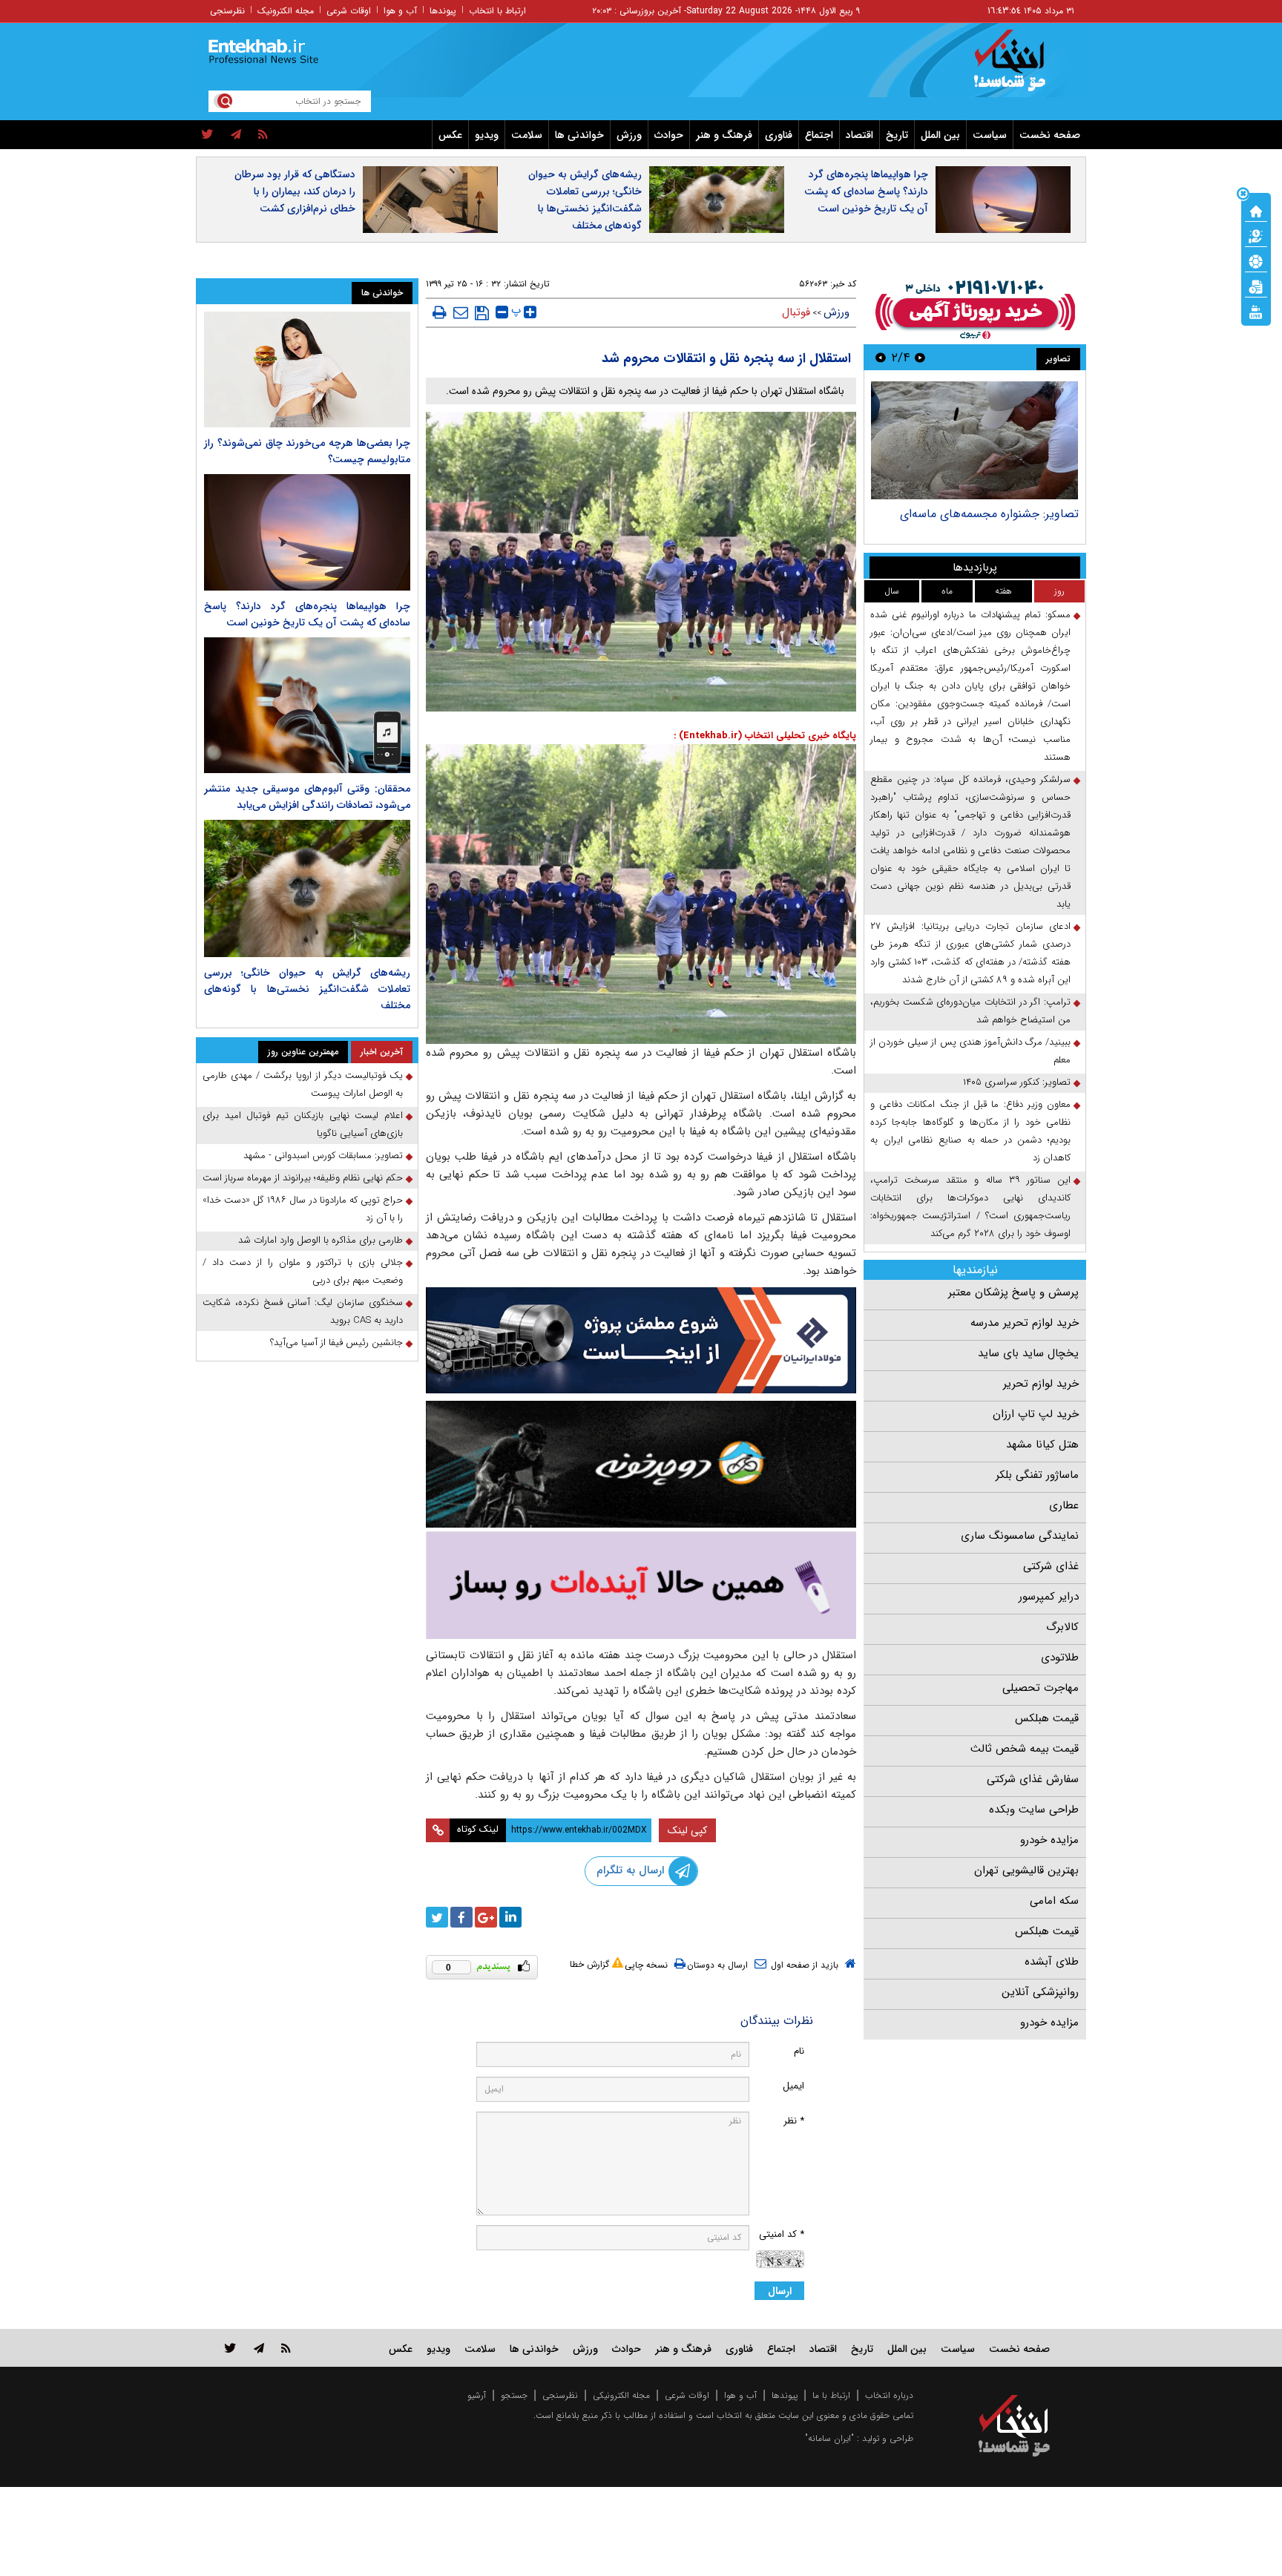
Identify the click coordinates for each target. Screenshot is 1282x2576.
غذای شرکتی (1051, 1566)
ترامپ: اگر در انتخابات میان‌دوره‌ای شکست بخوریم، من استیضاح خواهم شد (970, 1011)
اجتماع (819, 135)
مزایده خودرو (1049, 1840)
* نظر (794, 2121)
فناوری (779, 135)
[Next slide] (881, 357)
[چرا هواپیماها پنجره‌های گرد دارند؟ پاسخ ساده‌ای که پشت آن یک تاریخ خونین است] (307, 532)
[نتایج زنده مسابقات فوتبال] (1256, 311)
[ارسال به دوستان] (461, 312)
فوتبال (796, 312)
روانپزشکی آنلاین (1040, 1992)
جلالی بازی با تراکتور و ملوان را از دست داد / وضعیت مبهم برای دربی (303, 1271)
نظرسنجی (227, 11)
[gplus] (486, 1917)
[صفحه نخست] (1256, 210)
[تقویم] (1256, 286)
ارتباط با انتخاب (497, 11)
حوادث (669, 135)
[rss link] (286, 2348)
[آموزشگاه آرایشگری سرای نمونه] (641, 1585)
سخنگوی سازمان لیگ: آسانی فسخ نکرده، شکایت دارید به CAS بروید (303, 1311)
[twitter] (207, 135)
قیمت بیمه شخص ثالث (1025, 1749)
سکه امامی (1054, 1901)
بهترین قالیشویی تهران (1026, 1870)
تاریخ (897, 135)
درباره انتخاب (889, 2395)
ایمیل (793, 2086)
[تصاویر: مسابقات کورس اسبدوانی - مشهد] (974, 440)
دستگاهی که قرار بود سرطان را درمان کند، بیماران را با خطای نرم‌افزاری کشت (295, 191)
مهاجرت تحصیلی (1041, 1688)
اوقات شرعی (349, 11)
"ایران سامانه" (829, 2438)
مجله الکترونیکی (621, 2395)
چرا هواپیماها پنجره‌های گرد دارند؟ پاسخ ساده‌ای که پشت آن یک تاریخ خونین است (866, 191)
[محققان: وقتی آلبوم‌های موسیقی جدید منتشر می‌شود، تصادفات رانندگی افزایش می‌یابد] (307, 705)
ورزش (629, 135)
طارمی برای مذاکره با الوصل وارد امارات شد (320, 1240)
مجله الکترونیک (286, 11)
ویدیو (487, 135)
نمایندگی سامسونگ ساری (1020, 1536)
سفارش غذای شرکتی (1033, 1779)
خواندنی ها (579, 135)
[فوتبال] (1256, 260)
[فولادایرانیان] (641, 1340)
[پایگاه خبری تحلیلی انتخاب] (1021, 68)
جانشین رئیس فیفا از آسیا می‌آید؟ (336, 1343)
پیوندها (443, 11)
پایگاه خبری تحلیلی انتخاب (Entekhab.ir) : (765, 736)
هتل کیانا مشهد (1042, 1445)
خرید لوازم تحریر (1041, 1384)
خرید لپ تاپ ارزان (1036, 1414)
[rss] (263, 135)
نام (799, 2051)
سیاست (990, 135)
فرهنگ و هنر (724, 135)
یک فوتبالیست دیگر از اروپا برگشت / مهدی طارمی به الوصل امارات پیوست (303, 1084)
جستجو (514, 2395)
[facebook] (461, 1917)
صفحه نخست (1050, 135)
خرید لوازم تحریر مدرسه (1025, 1323)
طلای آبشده (1052, 1962)
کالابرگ (1062, 1627)
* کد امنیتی (782, 2234)
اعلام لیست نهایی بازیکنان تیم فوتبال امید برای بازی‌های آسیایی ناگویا (303, 1124)
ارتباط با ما (831, 2395)
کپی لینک (687, 1830)
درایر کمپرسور (1049, 1597)
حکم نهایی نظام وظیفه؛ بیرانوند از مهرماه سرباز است (303, 1178)
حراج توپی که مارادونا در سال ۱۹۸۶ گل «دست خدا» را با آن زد (303, 1209)
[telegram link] (259, 2348)
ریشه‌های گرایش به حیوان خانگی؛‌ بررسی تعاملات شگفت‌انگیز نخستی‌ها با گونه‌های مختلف (585, 200)
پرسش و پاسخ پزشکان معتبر (1013, 1292)
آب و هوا (400, 11)
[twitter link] (230, 2348)
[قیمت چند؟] (1256, 235)
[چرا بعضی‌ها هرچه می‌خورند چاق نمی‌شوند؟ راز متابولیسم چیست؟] (307, 369)
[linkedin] (510, 1917)
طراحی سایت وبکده (1034, 1810)
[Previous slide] (920, 357)
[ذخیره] (482, 313)
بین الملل (940, 135)
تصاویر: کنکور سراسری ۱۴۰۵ (1017, 1082)
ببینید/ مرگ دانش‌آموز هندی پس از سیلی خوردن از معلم (970, 1051)
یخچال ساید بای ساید (1028, 1353)
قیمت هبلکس (1047, 1718)
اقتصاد (859, 135)
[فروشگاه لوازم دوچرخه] (641, 1464)
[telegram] (236, 135)
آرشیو (477, 2395)
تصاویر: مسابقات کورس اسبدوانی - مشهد (979, 514)
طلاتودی (1060, 1657)
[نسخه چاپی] (440, 312)
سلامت (527, 135)
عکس (450, 135)
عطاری (1064, 1505)
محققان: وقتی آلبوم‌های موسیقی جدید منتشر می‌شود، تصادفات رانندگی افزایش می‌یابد (307, 797)
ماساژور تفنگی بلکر (1037, 1475)
